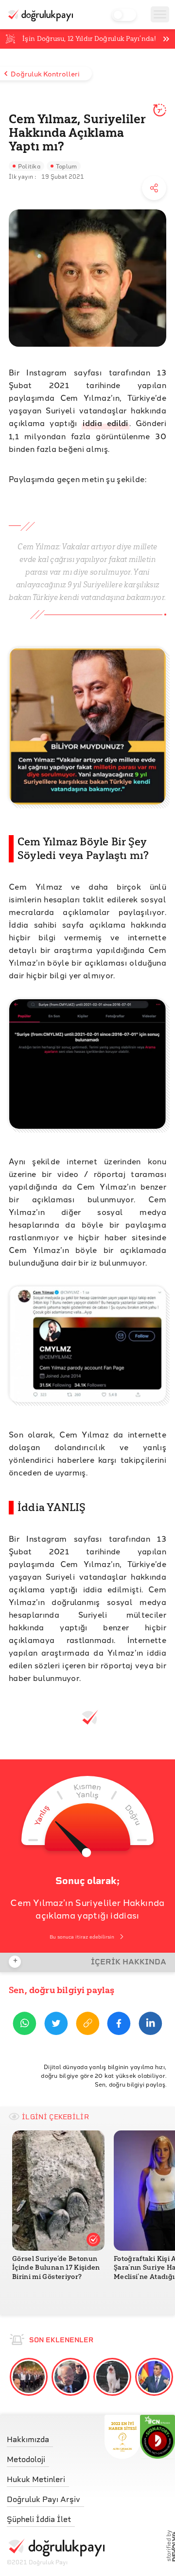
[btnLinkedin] (150, 2025)
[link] (56, 2437)
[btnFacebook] (119, 2025)
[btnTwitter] (56, 2025)
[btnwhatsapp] (25, 2025)
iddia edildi (105, 423)
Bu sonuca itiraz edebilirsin (82, 1937)
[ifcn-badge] (122, 2437)
